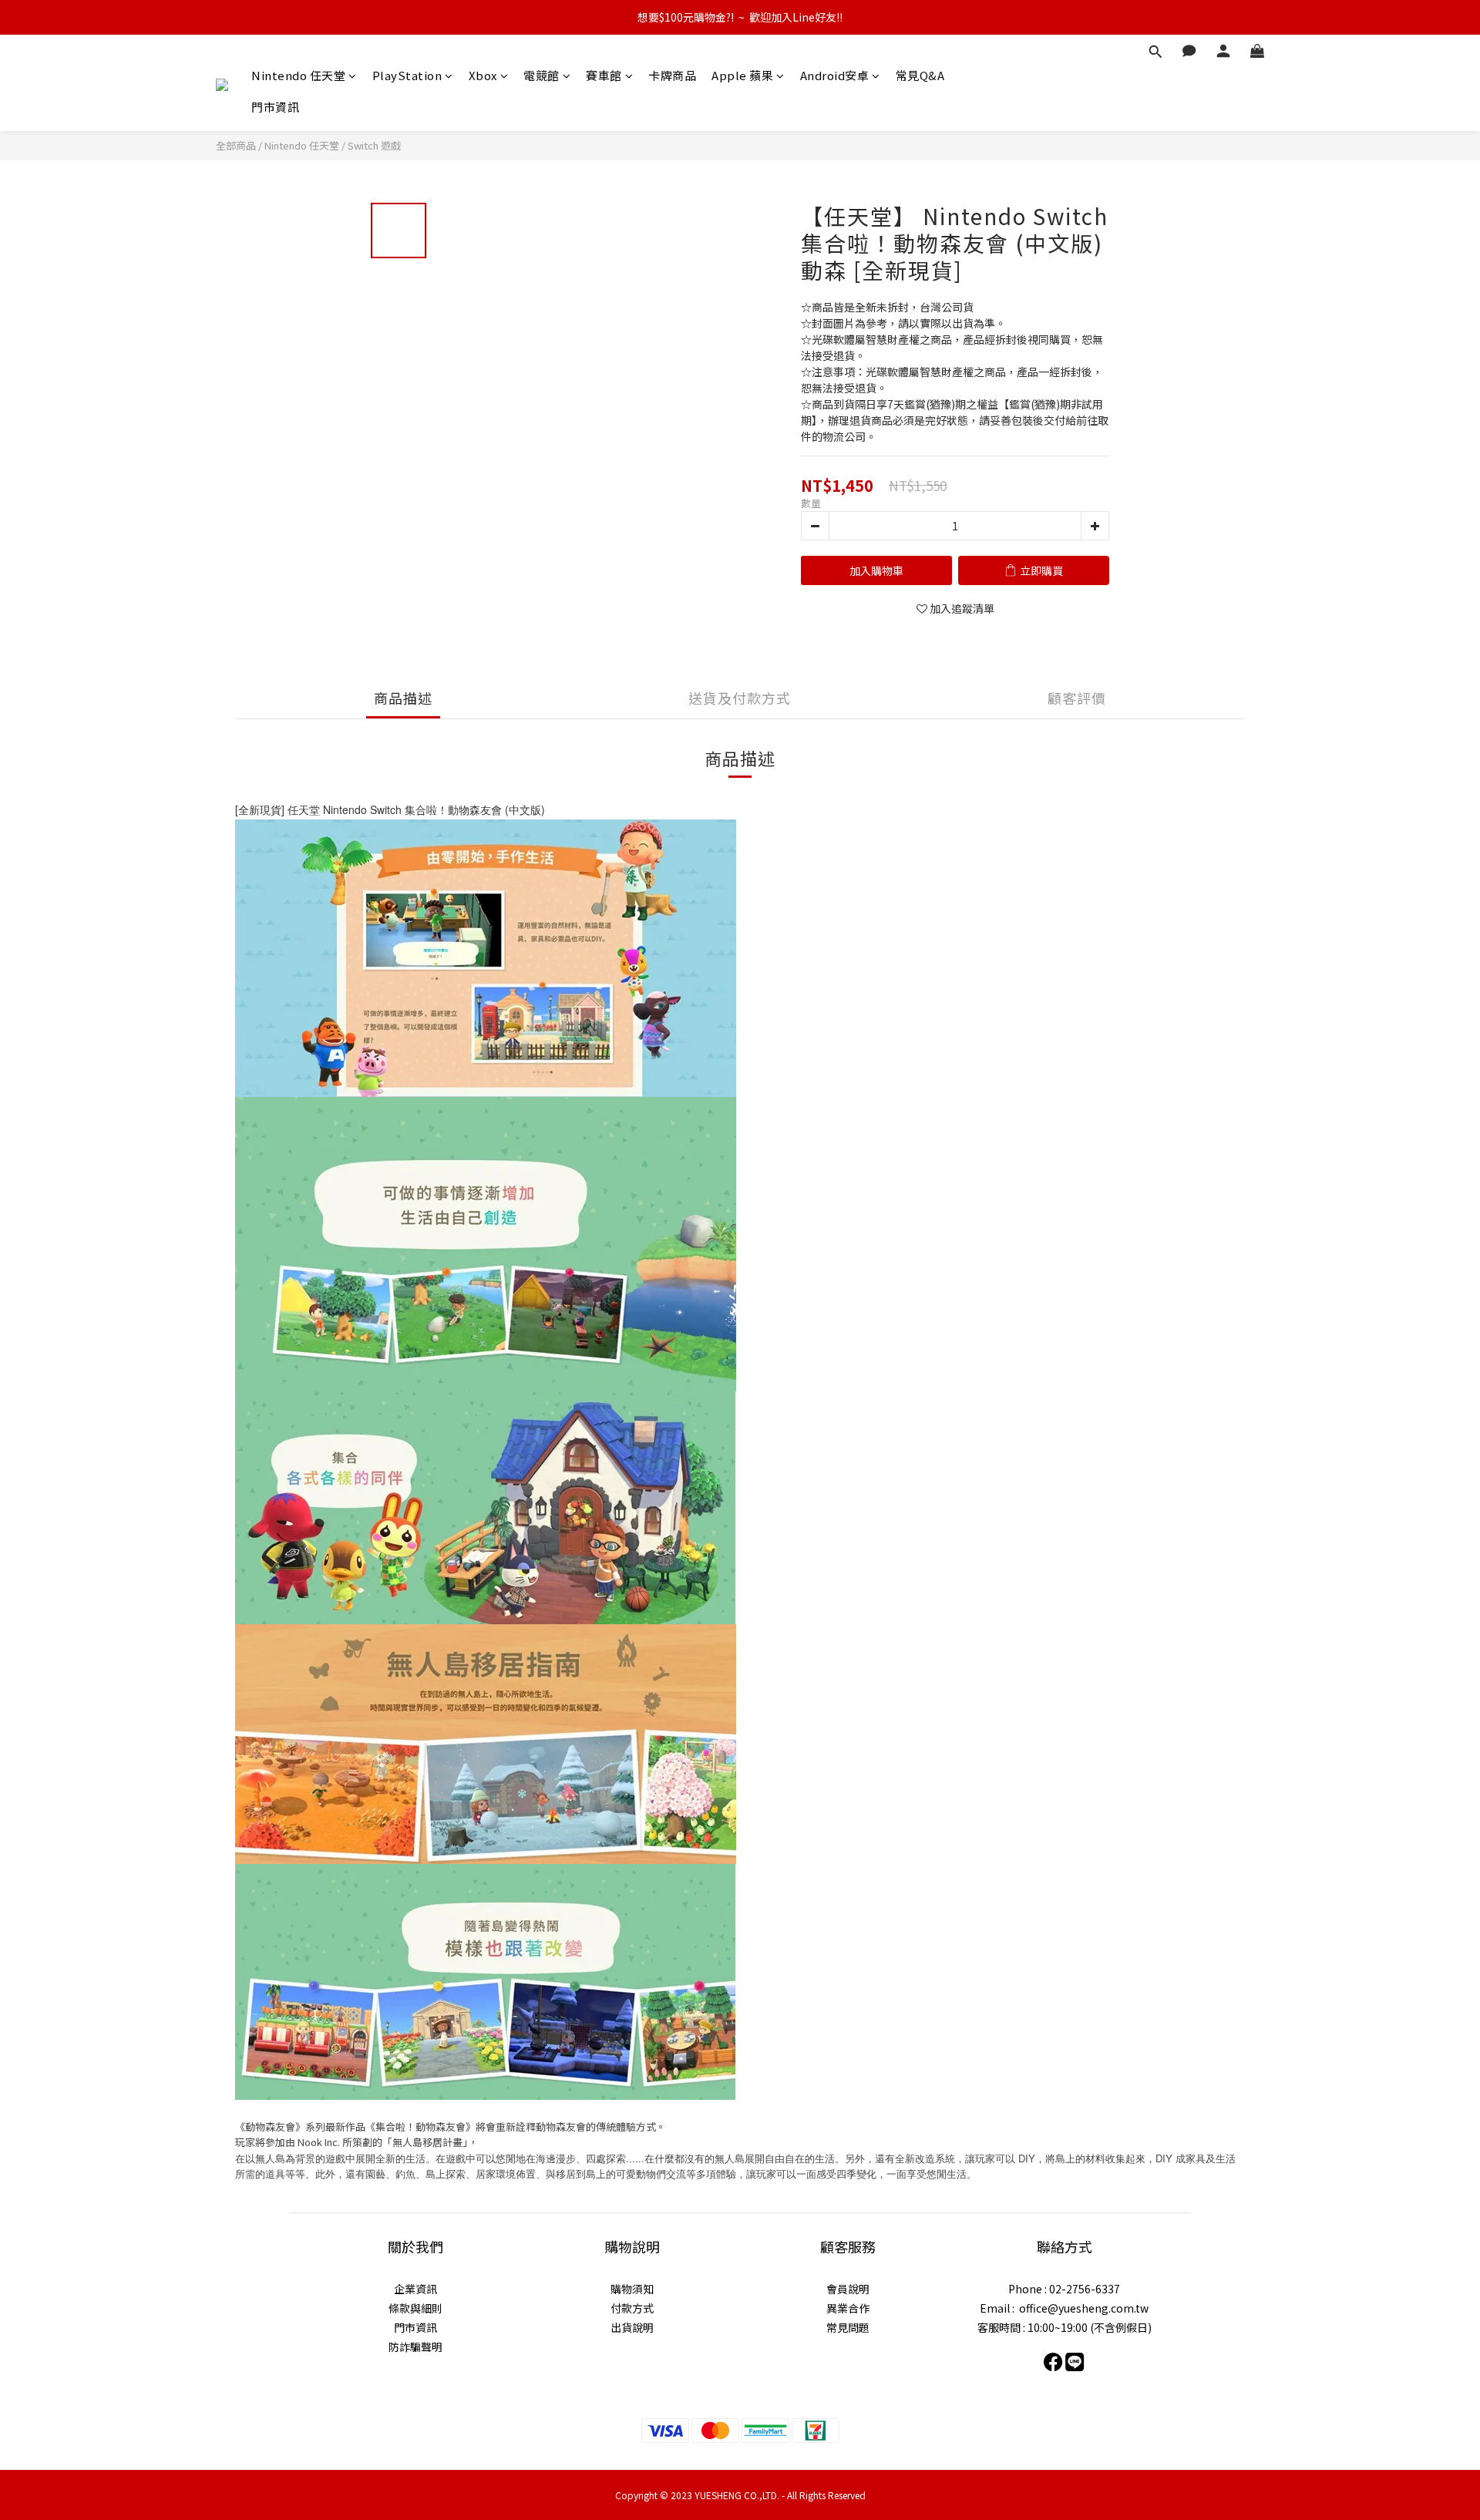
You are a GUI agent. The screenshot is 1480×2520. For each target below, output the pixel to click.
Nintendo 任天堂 (298, 75)
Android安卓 (835, 75)
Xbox (483, 75)
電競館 (542, 75)
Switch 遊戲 (374, 145)
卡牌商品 (672, 75)
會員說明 (848, 2289)
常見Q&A (920, 75)
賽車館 (604, 75)
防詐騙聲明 (415, 2347)
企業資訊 (415, 2289)
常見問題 (848, 2327)
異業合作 (848, 2308)
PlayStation (407, 75)
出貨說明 (632, 2327)
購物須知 (632, 2289)
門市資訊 (275, 107)
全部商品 (236, 145)
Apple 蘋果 (742, 75)
